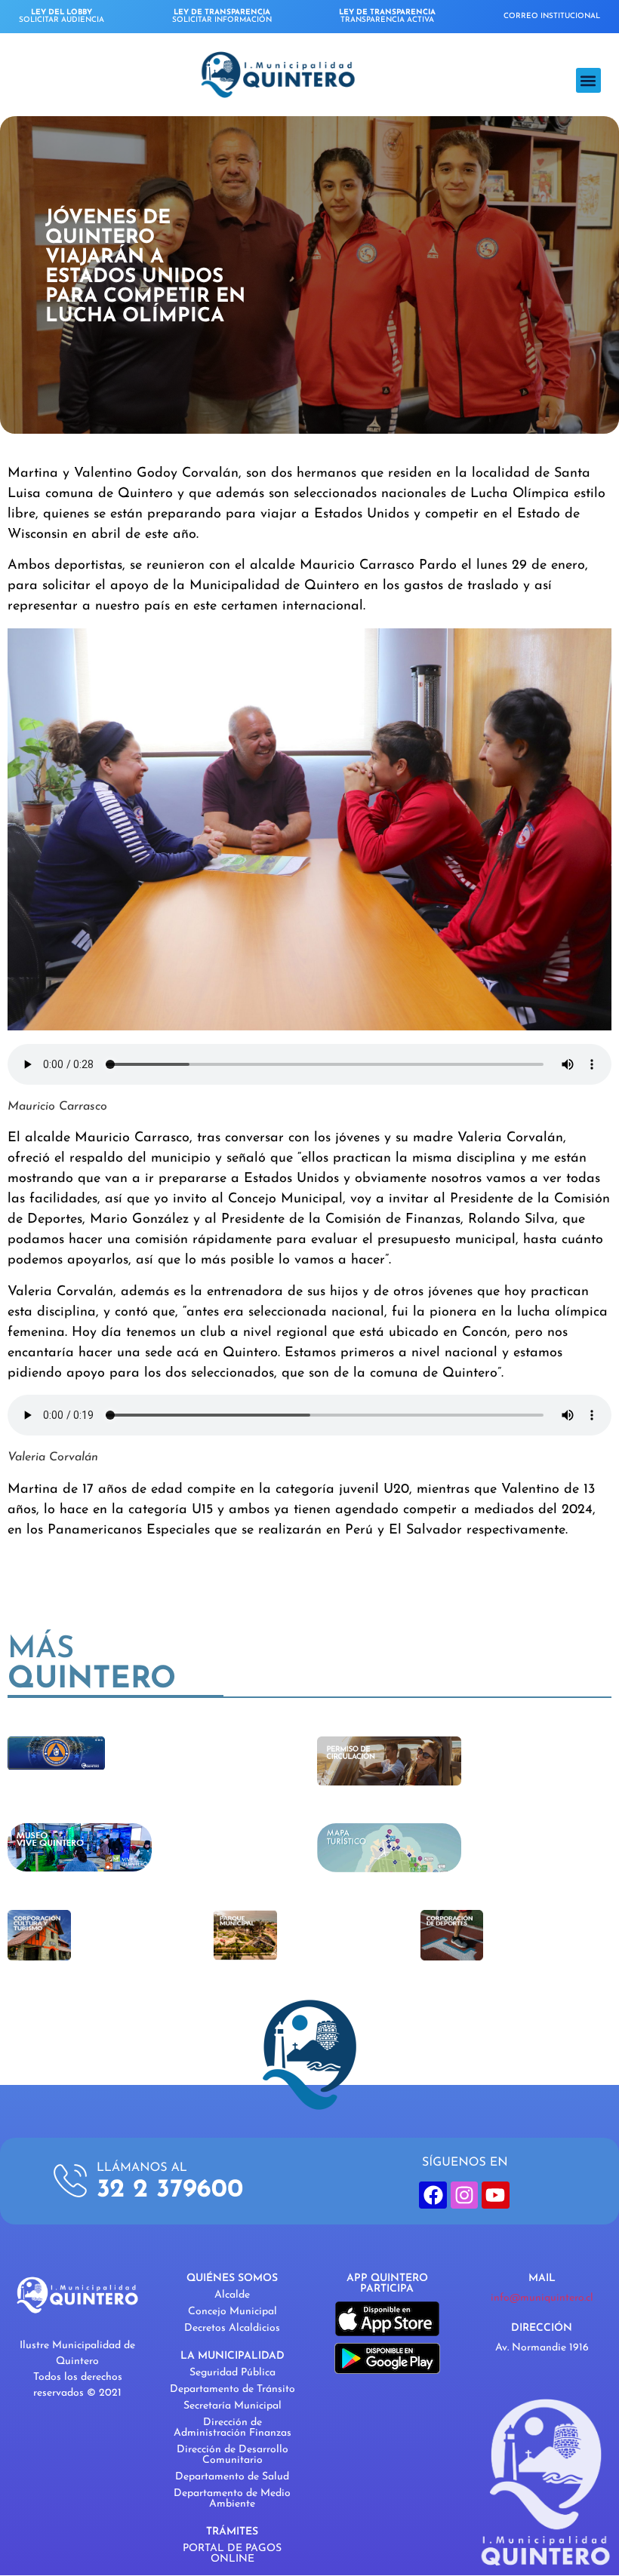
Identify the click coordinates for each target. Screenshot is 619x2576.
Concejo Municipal (233, 2312)
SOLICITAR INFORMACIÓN (222, 16)
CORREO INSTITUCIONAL (552, 16)
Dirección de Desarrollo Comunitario (233, 2455)
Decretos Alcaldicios (232, 2328)
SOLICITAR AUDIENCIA (62, 16)
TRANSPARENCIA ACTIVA (387, 16)
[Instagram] (464, 2195)
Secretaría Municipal (233, 2406)
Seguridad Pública (233, 2373)
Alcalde (232, 2295)
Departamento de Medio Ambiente (232, 2499)
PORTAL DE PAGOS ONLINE (232, 2554)
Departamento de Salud (232, 2477)
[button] (588, 80)
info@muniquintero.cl (542, 2298)
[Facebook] (433, 2195)
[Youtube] (495, 2195)
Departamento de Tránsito (233, 2389)
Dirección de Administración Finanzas (233, 2428)
